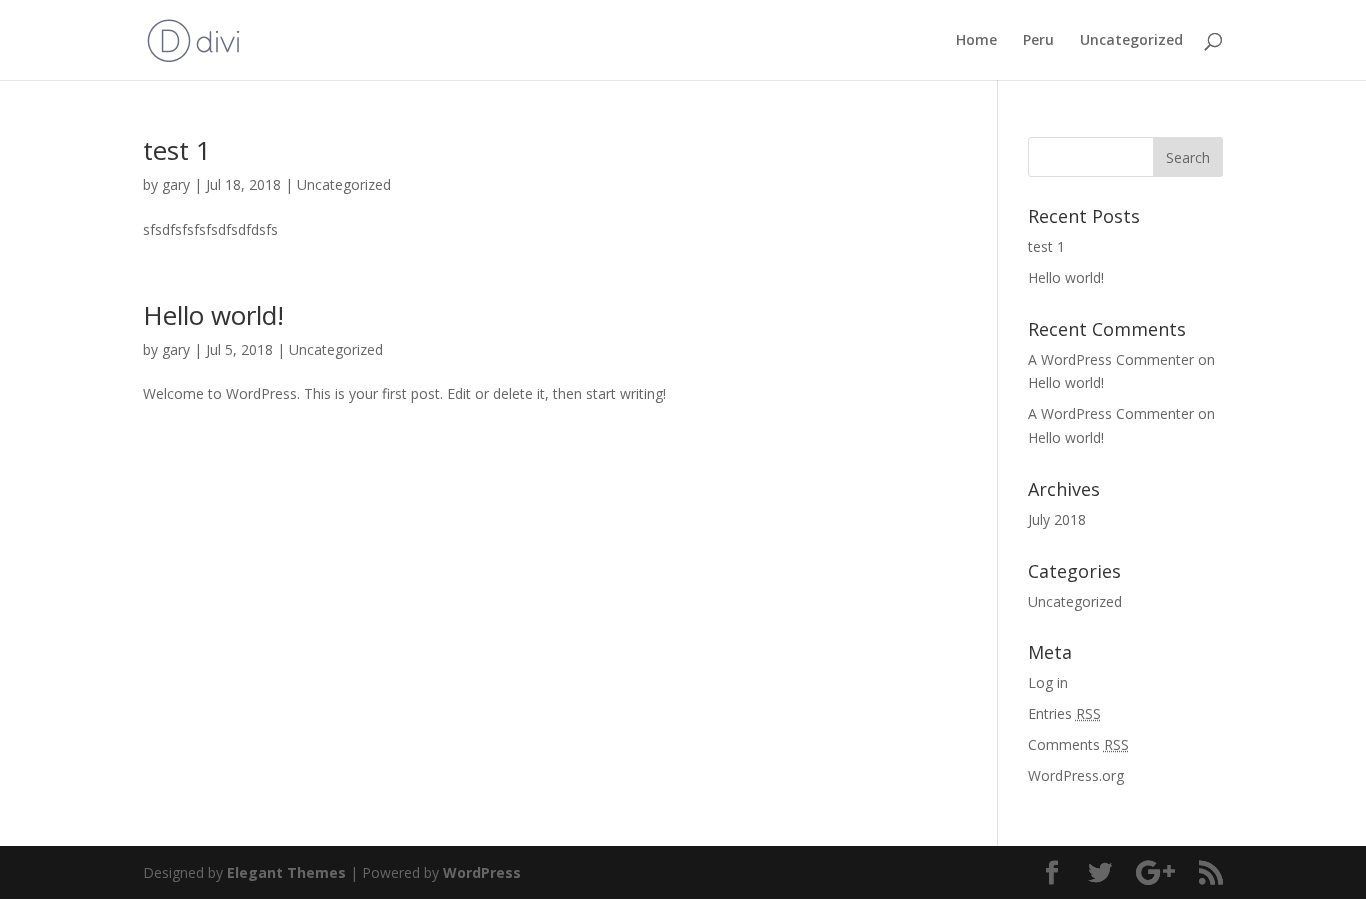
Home (976, 41)
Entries (1064, 713)
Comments (1078, 744)
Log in (1048, 682)
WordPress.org (1076, 775)
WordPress (482, 872)
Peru (1038, 41)
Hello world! (213, 315)
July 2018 (1057, 519)
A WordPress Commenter (1111, 413)
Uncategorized (1131, 41)
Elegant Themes (286, 872)
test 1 (177, 150)
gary (176, 184)
